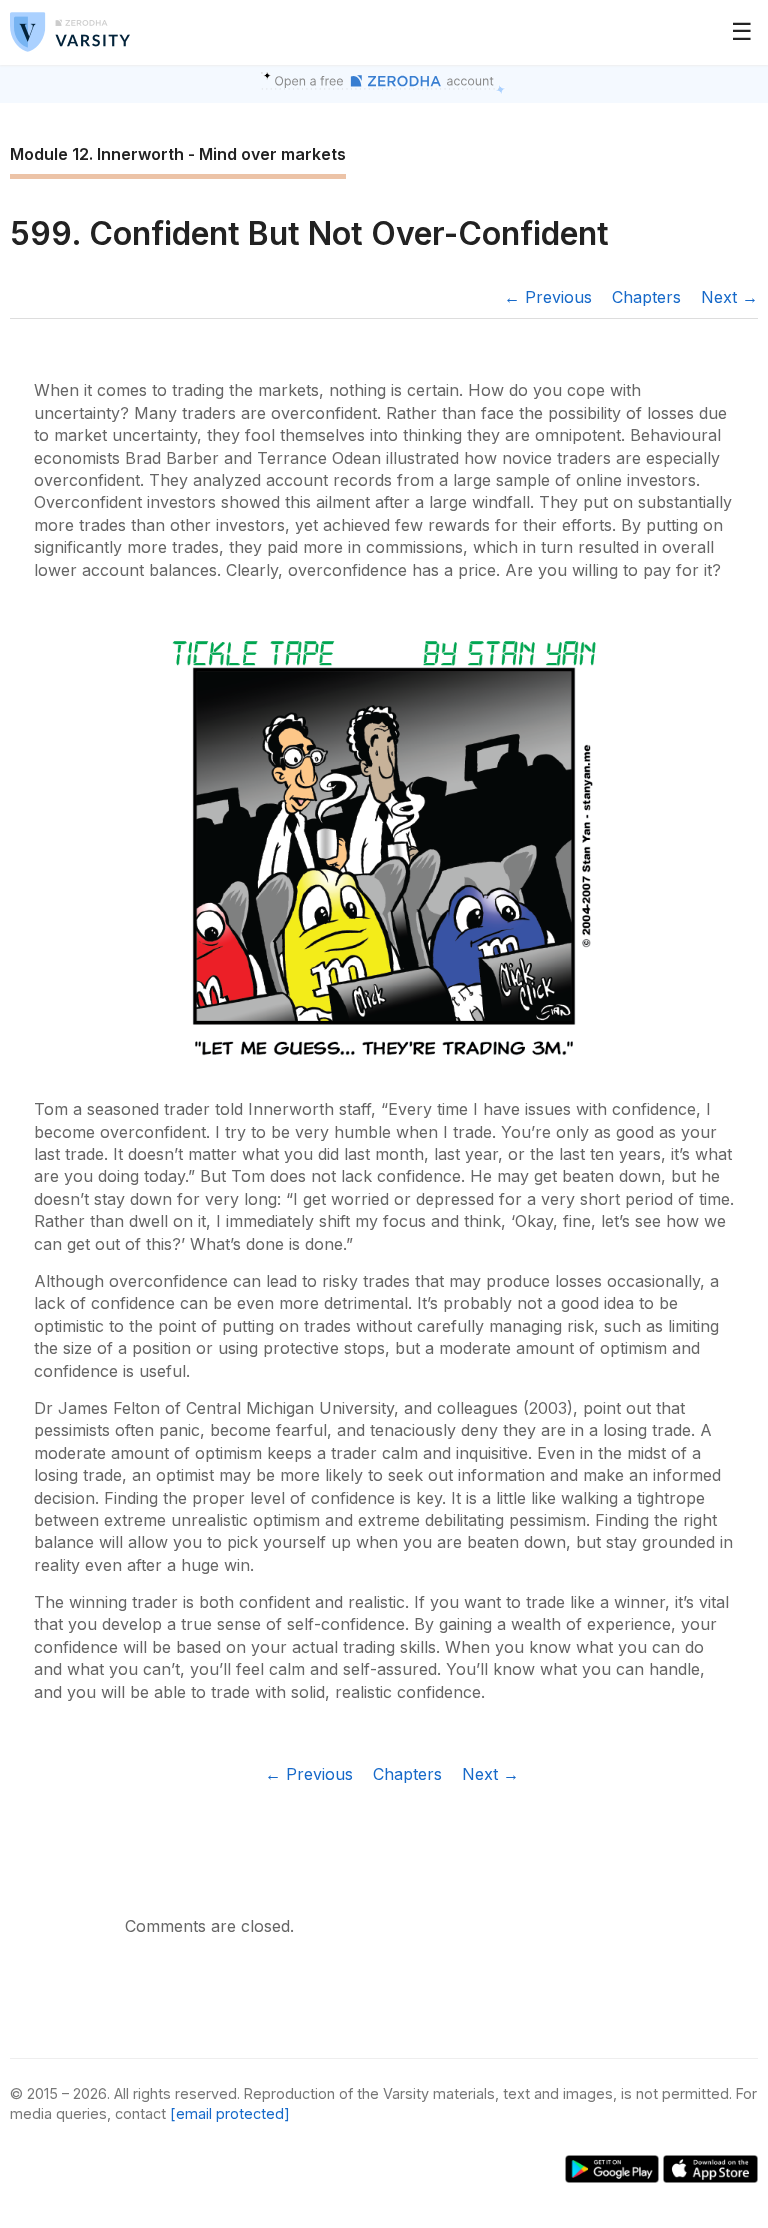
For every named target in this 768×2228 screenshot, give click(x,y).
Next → (729, 297)
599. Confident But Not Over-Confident (309, 233)
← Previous (548, 297)
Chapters (646, 297)
